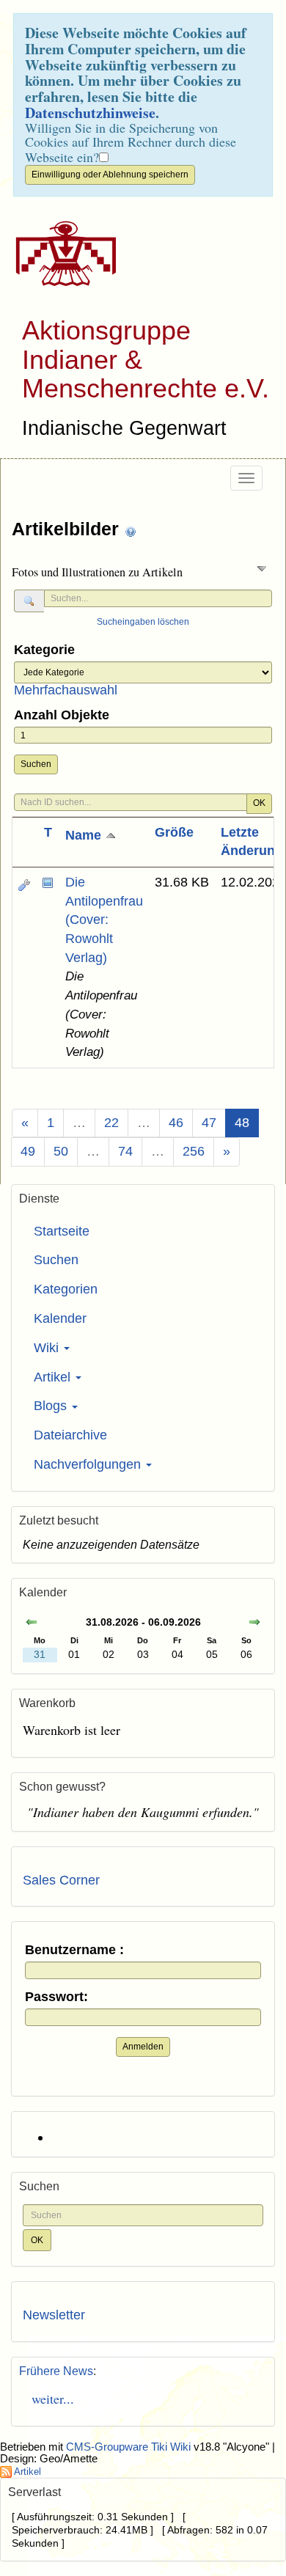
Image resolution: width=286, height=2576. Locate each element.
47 (209, 1123)
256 (194, 1151)
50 (61, 1151)
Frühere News (56, 2371)
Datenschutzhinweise (90, 113)
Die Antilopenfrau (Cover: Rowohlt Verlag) (104, 920)
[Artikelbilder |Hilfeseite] (131, 531)
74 (125, 1151)
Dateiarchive (70, 1435)
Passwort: (56, 1997)
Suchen (36, 764)
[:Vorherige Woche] (32, 1624)
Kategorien (66, 1289)
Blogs (52, 1406)
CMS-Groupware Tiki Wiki (130, 2447)
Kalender (60, 1318)
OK (259, 803)
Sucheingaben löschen (143, 622)
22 (111, 1123)
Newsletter (54, 2315)
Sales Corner (61, 1880)
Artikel (54, 1377)
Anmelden (143, 2047)
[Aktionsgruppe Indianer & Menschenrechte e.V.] (60, 254)
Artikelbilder (68, 529)
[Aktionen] (24, 885)
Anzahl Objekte (62, 715)
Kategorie (44, 650)
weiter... (48, 2399)
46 (176, 1123)
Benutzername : (74, 1950)
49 (28, 1151)
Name (85, 835)
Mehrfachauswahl (66, 690)
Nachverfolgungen (89, 1464)
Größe (174, 832)
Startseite (62, 1231)
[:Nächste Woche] (254, 1624)
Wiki (48, 1348)
